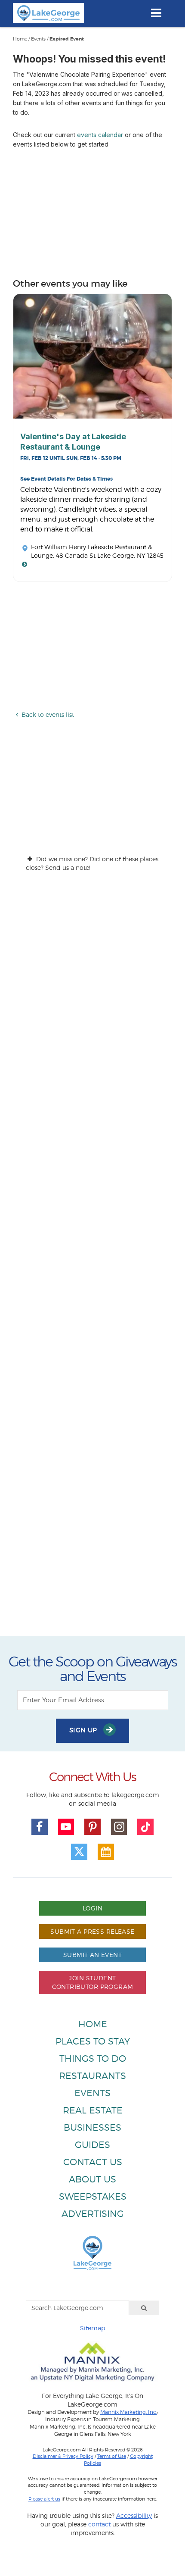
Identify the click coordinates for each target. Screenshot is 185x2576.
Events (38, 39)
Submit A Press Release (92, 1931)
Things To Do (93, 2059)
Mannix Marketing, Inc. (129, 2412)
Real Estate (93, 2110)
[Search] (144, 2308)
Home (20, 39)
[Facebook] (40, 1827)
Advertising (93, 2214)
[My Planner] (106, 1852)
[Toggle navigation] (156, 13)
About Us (92, 2179)
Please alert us (44, 2499)
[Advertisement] (92, 1262)
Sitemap (92, 2328)
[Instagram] (119, 1827)
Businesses (92, 2127)
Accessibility (134, 2515)
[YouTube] (66, 1827)
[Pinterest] (92, 1827)
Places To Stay (93, 2041)
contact (99, 2524)
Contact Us (93, 2162)
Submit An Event (92, 1955)
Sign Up (84, 1730)
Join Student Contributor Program (93, 1982)
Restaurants (92, 2076)
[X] (79, 1852)
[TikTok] (145, 1827)
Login (92, 1908)
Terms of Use (112, 2456)
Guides (92, 2145)
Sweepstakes (93, 2196)
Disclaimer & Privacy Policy (63, 2456)
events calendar (100, 135)
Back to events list (48, 714)
